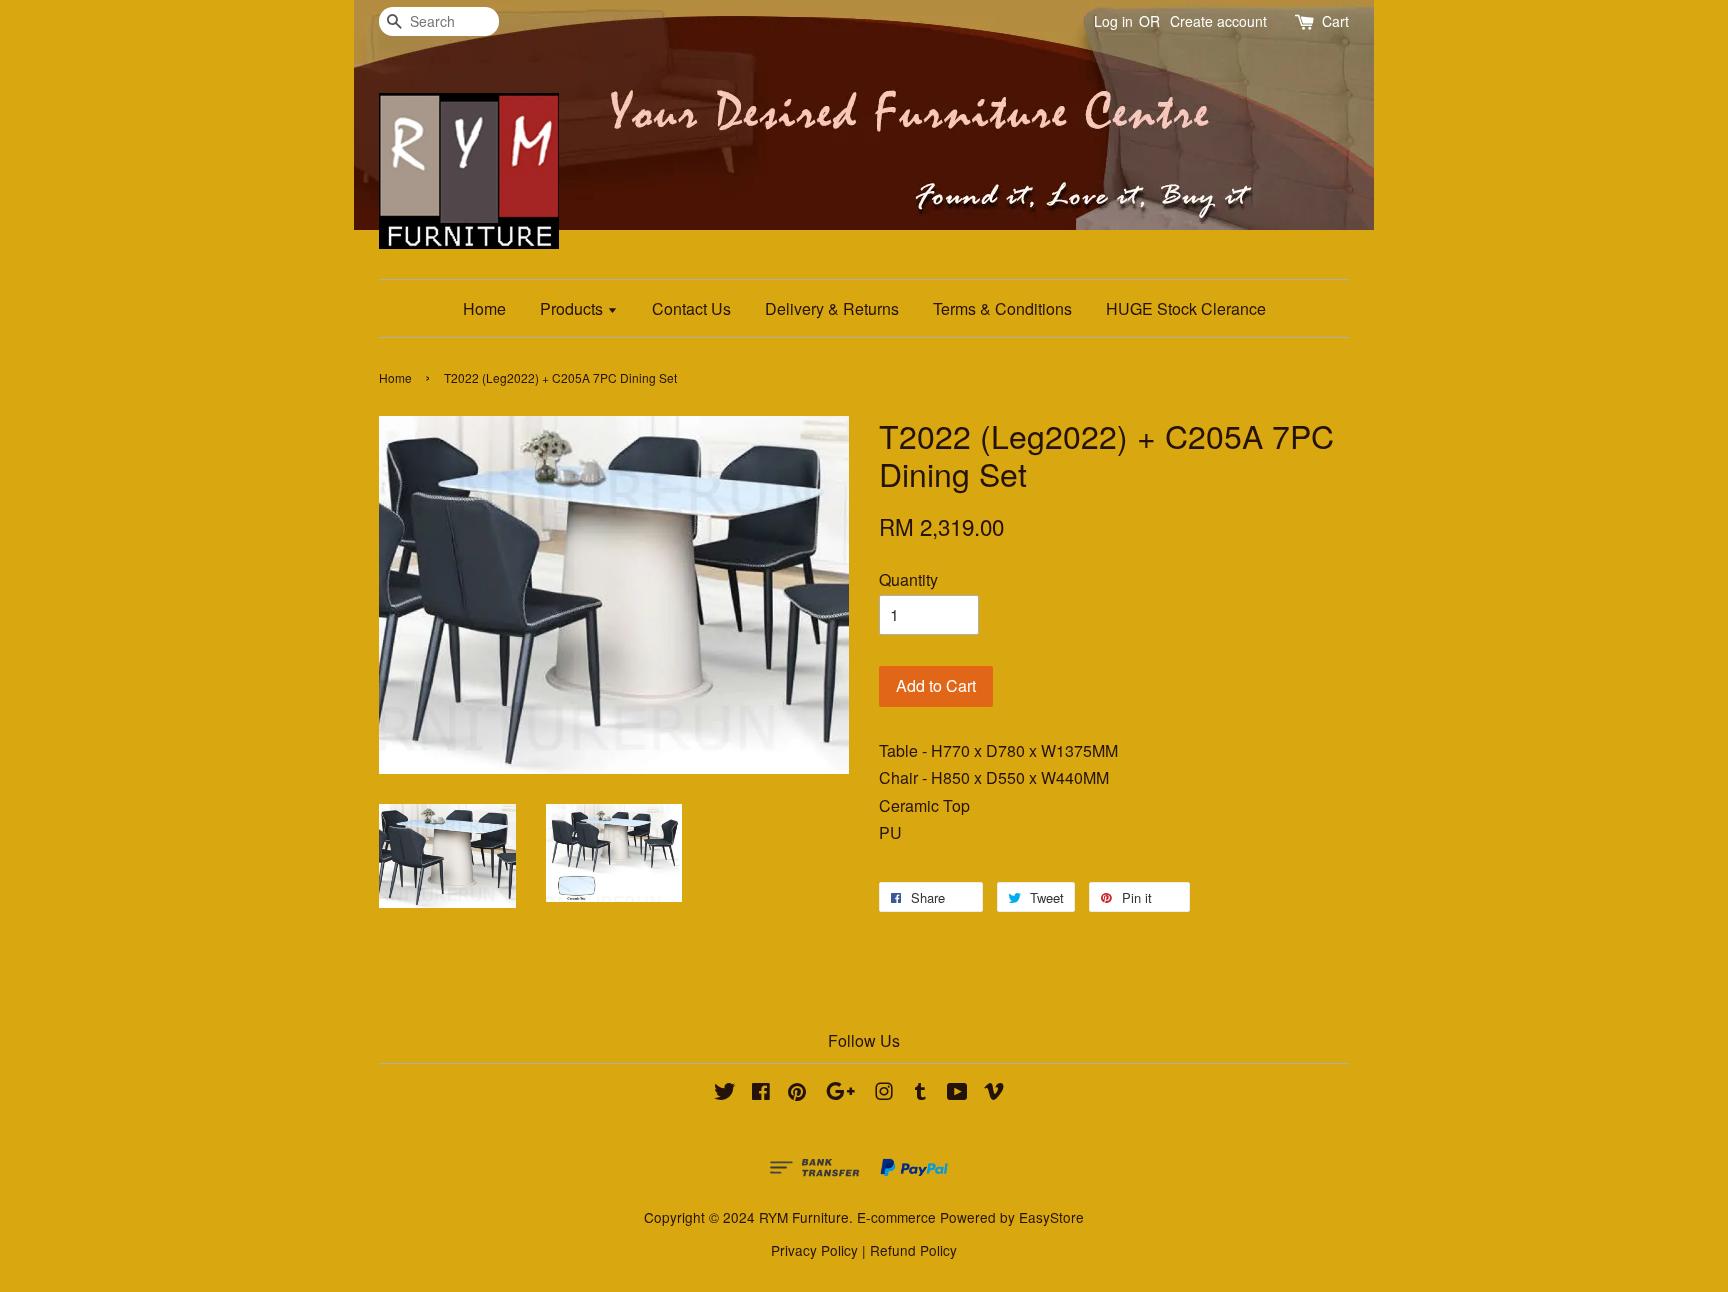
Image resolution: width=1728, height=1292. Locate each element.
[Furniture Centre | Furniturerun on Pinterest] (797, 1094)
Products (573, 308)
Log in (1113, 21)
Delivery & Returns (832, 308)
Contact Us (691, 308)
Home (484, 308)
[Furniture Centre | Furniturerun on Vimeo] (994, 1094)
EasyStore (1051, 1217)
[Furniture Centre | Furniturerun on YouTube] (957, 1094)
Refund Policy (913, 1250)
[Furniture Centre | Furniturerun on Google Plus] (840, 1094)
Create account (1218, 21)
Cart (1335, 21)
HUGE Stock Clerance (1186, 308)
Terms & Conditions (1002, 308)
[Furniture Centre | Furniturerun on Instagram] (884, 1094)
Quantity (908, 579)
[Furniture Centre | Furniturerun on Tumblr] (920, 1094)
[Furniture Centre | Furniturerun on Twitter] (725, 1094)
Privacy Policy (814, 1250)
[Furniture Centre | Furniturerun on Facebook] (761, 1094)
